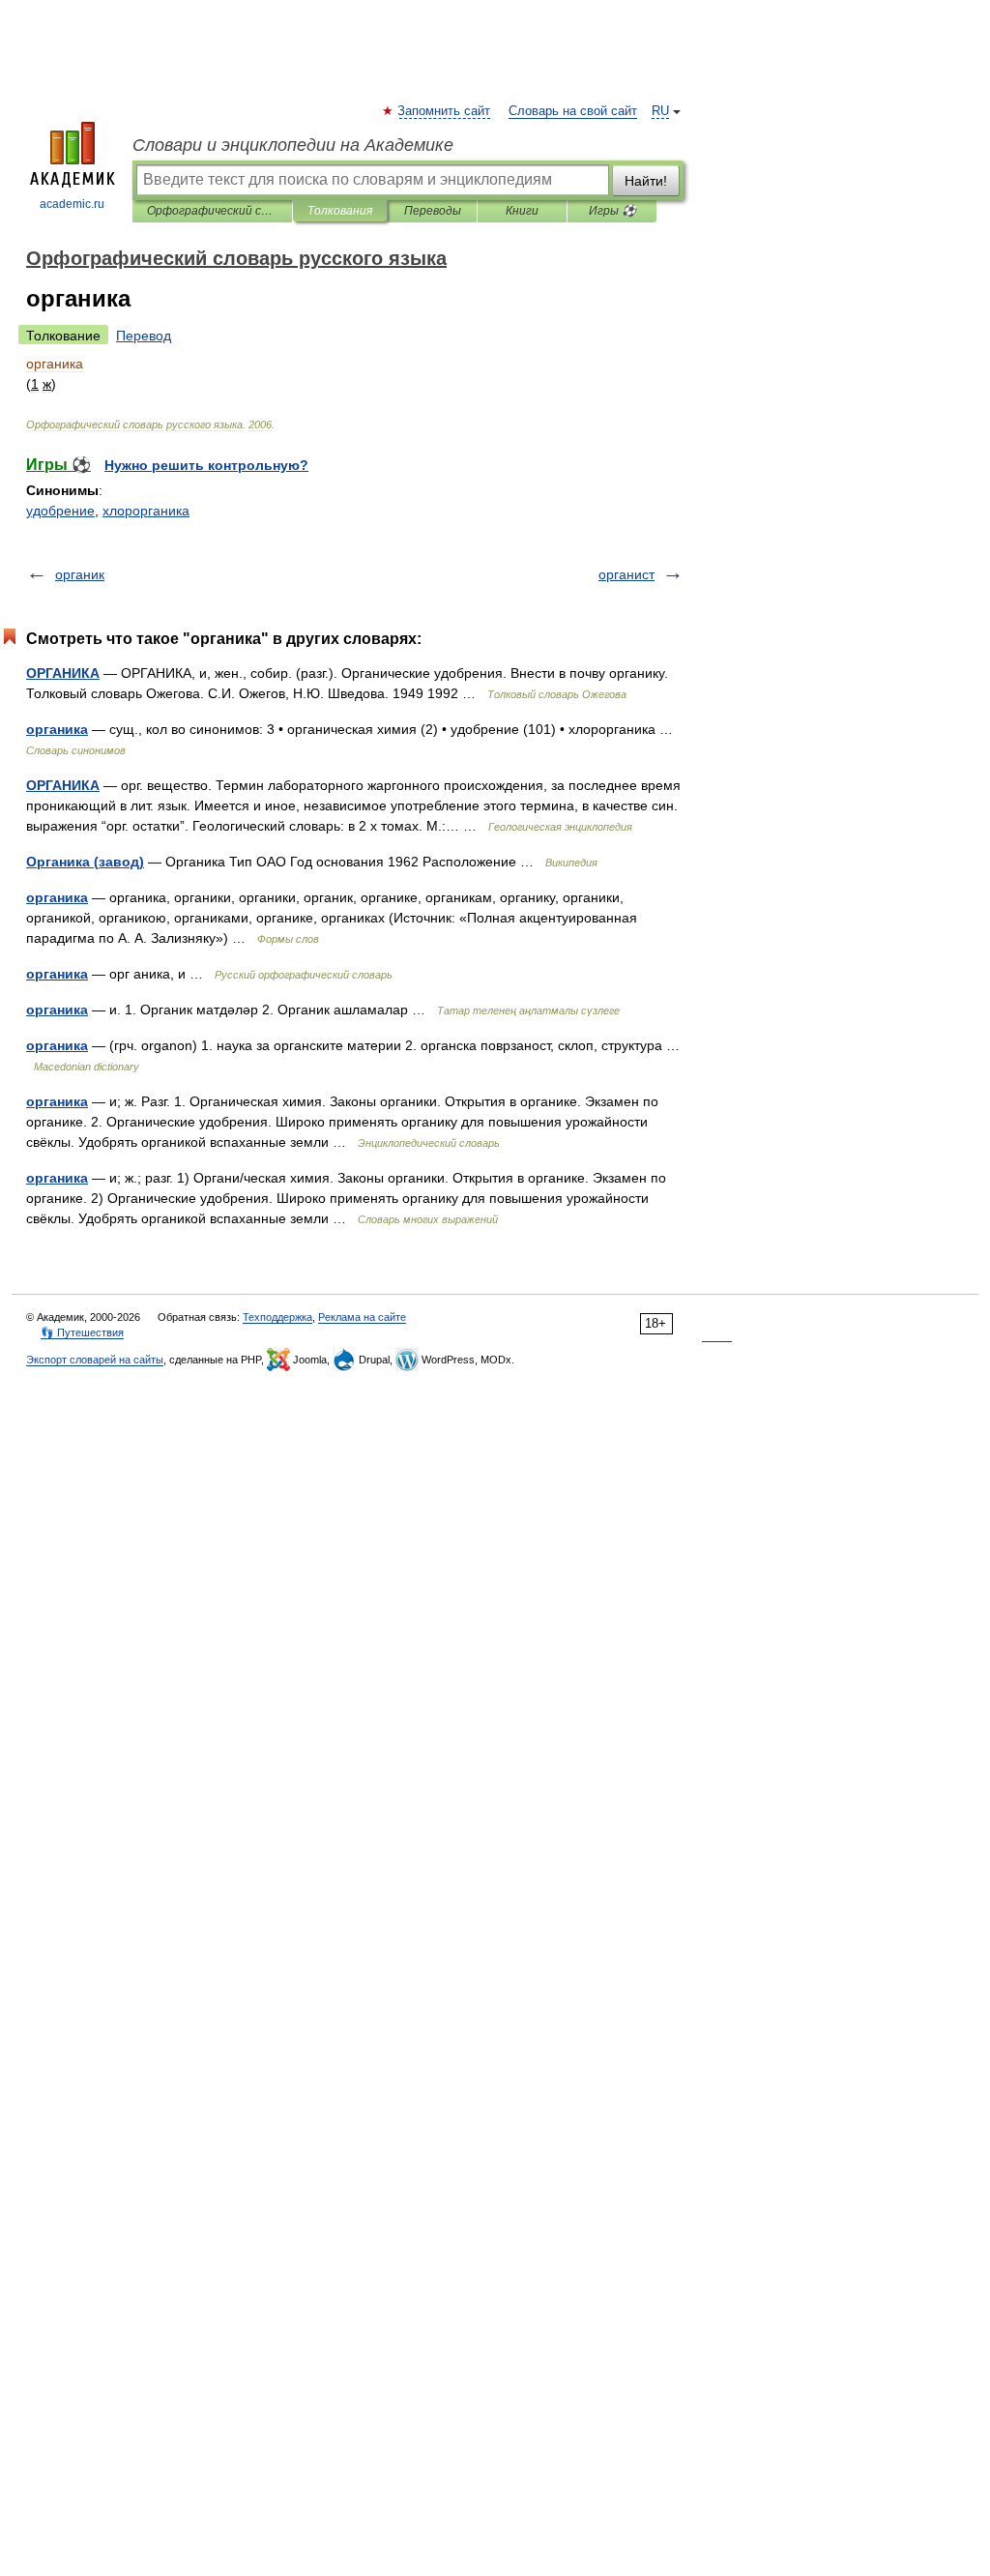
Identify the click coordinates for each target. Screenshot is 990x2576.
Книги (522, 211)
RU (660, 111)
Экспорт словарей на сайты (95, 1360)
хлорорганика (146, 511)
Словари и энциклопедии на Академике (293, 145)
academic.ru (72, 204)
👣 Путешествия (82, 1332)
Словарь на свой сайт (573, 111)
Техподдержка (277, 1317)
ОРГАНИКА (63, 673)
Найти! (646, 181)
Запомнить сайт (445, 111)
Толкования (340, 211)
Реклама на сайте (362, 1317)
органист (626, 574)
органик (80, 574)
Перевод (144, 336)
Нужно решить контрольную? (206, 465)
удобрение (60, 511)
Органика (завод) (85, 862)
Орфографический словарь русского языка (212, 211)
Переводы (433, 211)
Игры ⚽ (612, 211)
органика (57, 729)
